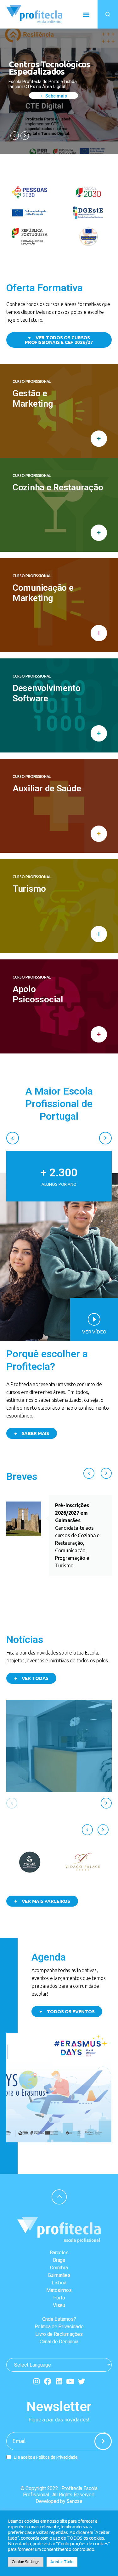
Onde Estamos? (59, 2319)
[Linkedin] (59, 2381)
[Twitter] (81, 2381)
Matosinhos (59, 2290)
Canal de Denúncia (59, 2342)
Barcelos (59, 2253)
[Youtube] (70, 2381)
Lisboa (59, 2283)
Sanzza (75, 2501)
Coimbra (59, 2268)
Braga (59, 2260)
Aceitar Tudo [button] (62, 2562)
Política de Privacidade (59, 2327)
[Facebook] (48, 2381)
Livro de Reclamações (59, 2334)
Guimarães (59, 2275)
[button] (86, 14)
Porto (59, 2298)
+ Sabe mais (53, 96)
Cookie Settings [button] (26, 2562)
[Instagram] (37, 2381)
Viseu (59, 2305)
